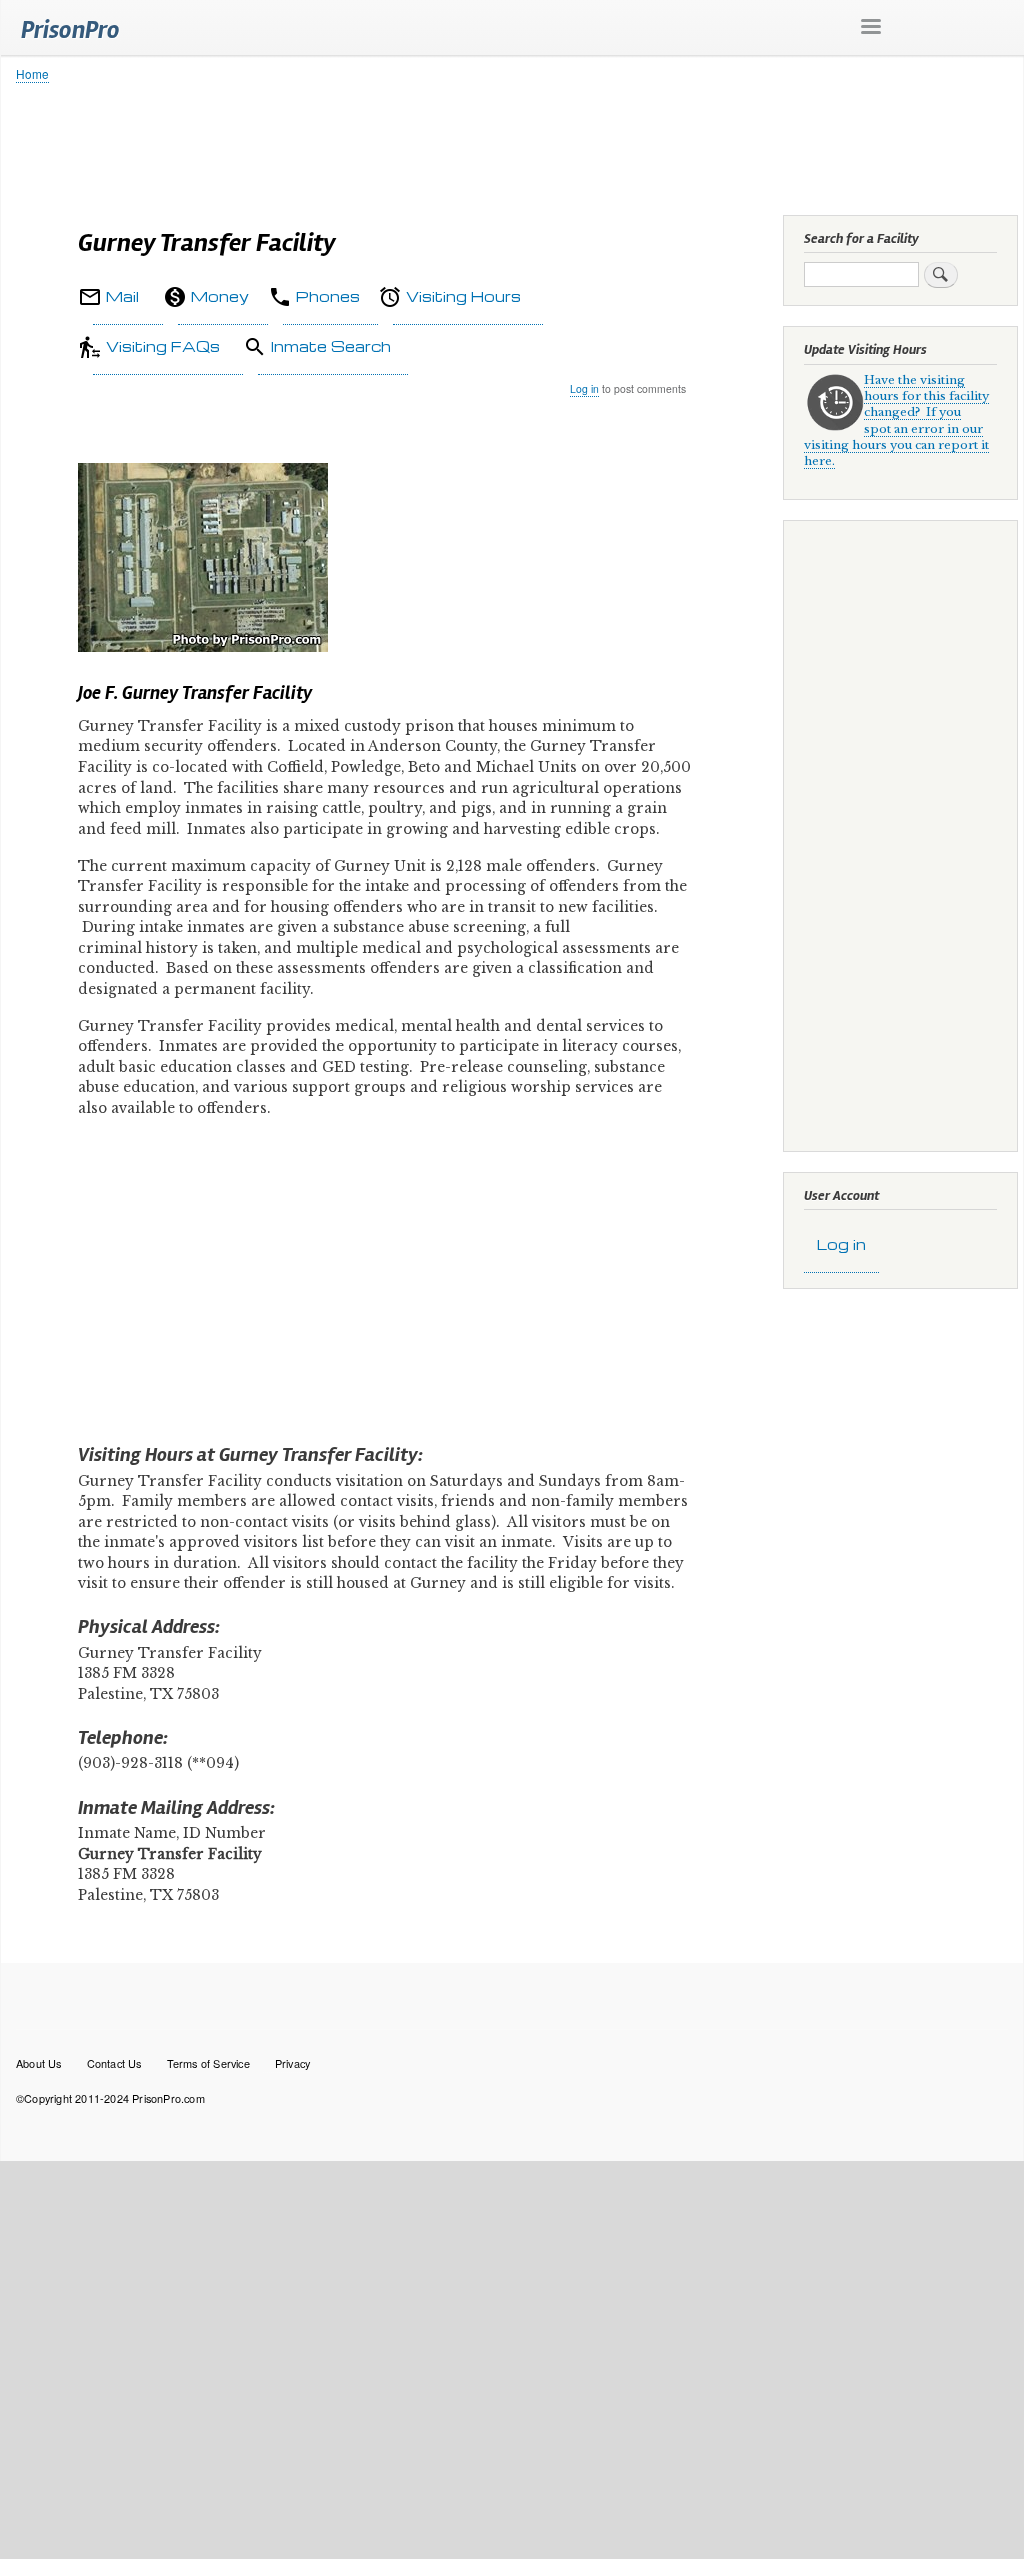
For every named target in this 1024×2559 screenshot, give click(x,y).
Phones (328, 296)
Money (220, 296)
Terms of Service (208, 2063)
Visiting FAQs (163, 346)
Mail (122, 296)
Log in (584, 388)
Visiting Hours (463, 296)
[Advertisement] (512, 145)
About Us (39, 2063)
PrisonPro (70, 30)
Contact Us (114, 2063)
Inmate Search (331, 346)
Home (32, 73)
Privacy (292, 2063)
